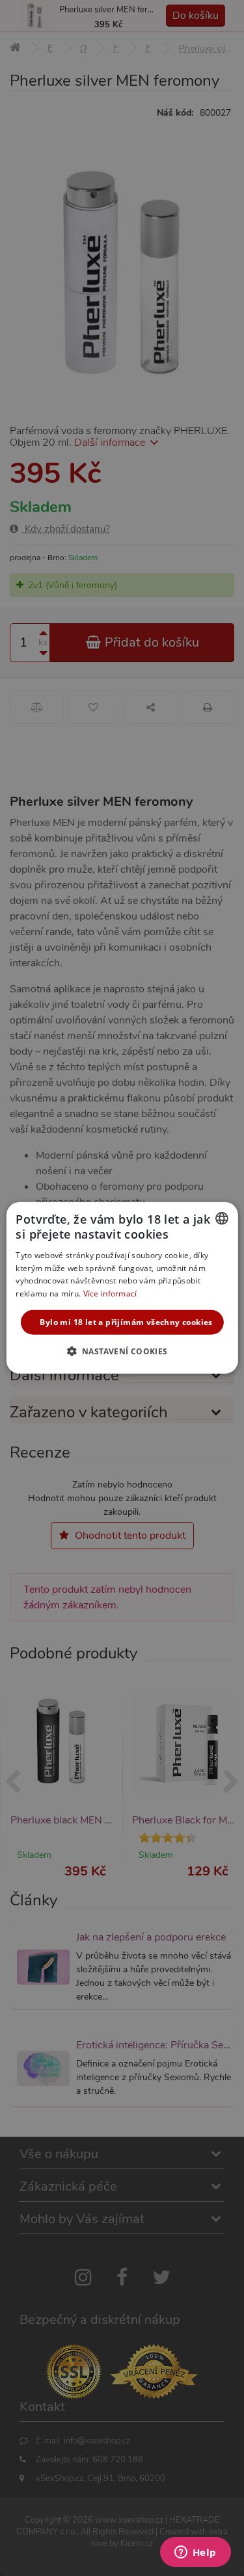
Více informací (110, 1294)
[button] (122, 1351)
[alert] (122, 1288)
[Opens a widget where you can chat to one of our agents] (195, 2553)
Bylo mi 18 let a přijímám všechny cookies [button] (126, 1322)
